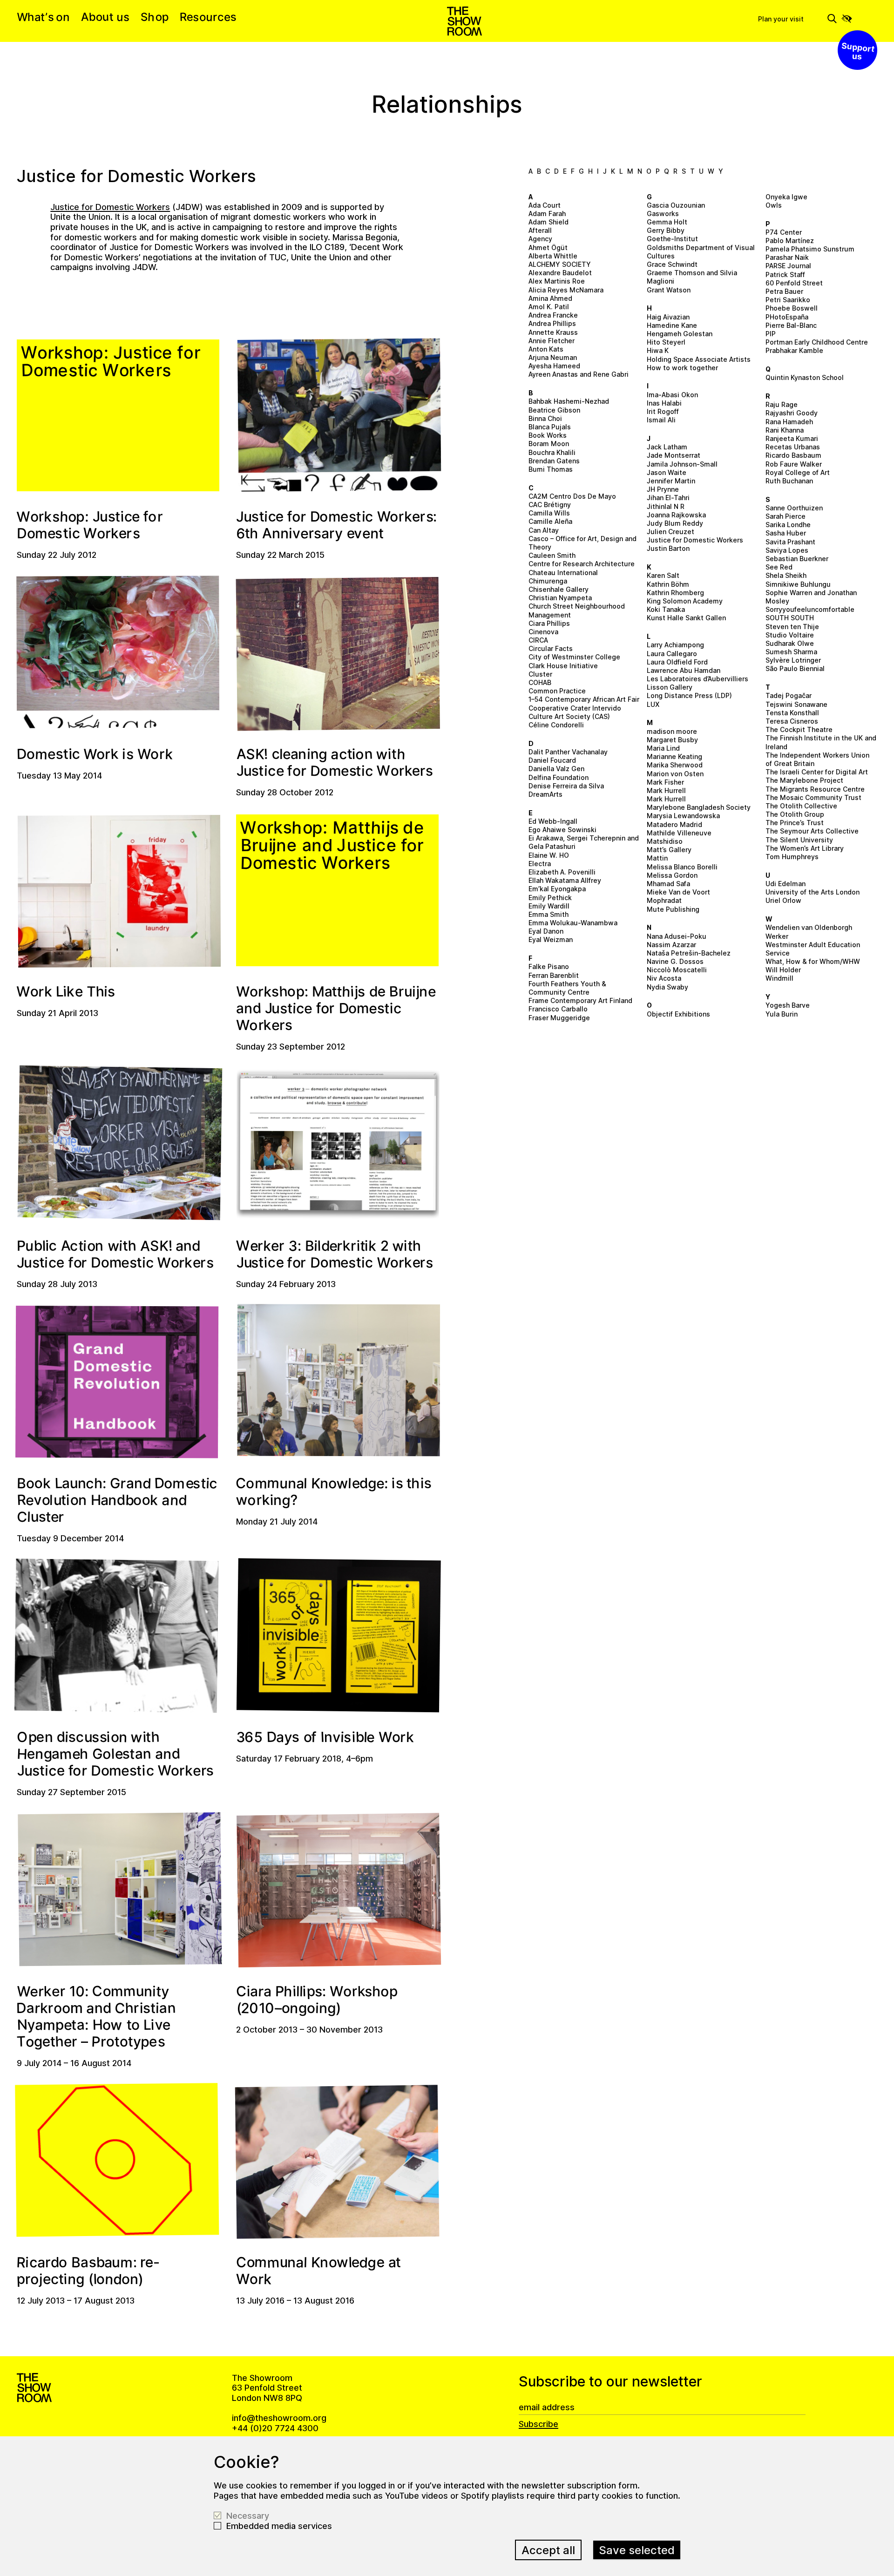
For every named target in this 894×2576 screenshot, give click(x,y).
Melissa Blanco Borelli (682, 867)
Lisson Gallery (670, 687)
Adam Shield (549, 222)
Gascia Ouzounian (676, 205)
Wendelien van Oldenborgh (809, 927)
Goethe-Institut (672, 239)
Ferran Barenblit (554, 975)
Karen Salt (663, 575)
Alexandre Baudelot (560, 273)
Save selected (637, 2550)
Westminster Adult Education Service (813, 949)
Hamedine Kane (672, 325)
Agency (540, 239)
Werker (777, 936)
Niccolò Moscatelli (677, 970)
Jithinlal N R (666, 506)
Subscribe (538, 2424)
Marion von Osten (675, 774)
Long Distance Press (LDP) (689, 695)
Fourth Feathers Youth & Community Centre (567, 988)
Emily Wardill (549, 906)
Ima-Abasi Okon (672, 395)
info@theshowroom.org (279, 2418)
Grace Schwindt (672, 264)
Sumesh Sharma (791, 652)
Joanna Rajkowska (676, 515)
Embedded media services (279, 2526)
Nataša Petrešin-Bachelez (689, 953)
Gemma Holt (667, 222)
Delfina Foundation (559, 777)
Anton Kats (546, 349)
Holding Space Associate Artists (699, 359)
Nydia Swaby (667, 987)
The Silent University (799, 840)
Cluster (540, 674)
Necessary (248, 2516)
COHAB (540, 682)
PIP (771, 334)
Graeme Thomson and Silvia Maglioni (692, 277)
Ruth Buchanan (789, 481)
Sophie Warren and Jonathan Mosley (811, 597)
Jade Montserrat (674, 455)
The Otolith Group (795, 814)
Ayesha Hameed (554, 366)
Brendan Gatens (554, 461)
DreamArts (545, 794)
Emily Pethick (550, 898)
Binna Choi (545, 418)
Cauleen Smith (552, 555)
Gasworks (663, 214)
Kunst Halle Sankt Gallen (686, 618)
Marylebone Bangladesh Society (699, 807)
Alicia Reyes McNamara (566, 290)
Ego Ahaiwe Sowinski (562, 830)
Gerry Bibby (666, 230)
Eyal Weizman (551, 939)
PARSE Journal (788, 266)
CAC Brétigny (550, 505)
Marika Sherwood (675, 765)
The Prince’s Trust (795, 823)
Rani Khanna (785, 430)
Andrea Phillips (552, 323)
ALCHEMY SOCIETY (560, 264)
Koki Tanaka (666, 609)
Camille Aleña (550, 521)
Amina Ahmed (550, 298)
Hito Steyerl (666, 342)
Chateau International (563, 573)
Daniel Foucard (552, 760)
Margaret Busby (672, 740)
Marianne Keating (674, 756)
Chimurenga (548, 581)
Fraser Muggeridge (559, 1018)
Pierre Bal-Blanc (791, 325)
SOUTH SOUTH (790, 618)
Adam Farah (547, 214)
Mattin (657, 858)
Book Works (548, 435)
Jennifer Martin (671, 481)
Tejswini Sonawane (796, 704)
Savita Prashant (790, 542)
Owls (774, 205)
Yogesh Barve (788, 1005)
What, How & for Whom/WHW (813, 961)
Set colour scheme (847, 19)
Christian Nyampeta (560, 598)
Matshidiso (665, 841)
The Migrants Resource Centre (815, 789)
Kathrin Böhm (668, 584)
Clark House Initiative (563, 666)
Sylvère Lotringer (793, 660)
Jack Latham (667, 447)
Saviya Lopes (787, 550)
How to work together (682, 368)
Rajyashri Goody (792, 413)
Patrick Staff (785, 275)
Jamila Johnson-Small (682, 464)
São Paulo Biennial (795, 668)
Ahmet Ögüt (548, 247)
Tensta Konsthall (792, 713)
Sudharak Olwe (790, 643)
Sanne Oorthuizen (794, 508)
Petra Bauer (784, 291)
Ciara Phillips (549, 623)
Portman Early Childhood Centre (817, 342)
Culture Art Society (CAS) (569, 716)
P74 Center (784, 232)
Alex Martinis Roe (557, 281)
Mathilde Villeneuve (679, 833)
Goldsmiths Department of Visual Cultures (701, 252)
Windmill (779, 978)
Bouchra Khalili (552, 452)
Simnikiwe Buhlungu (798, 584)
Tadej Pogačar (789, 695)
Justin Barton (668, 548)
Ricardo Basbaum (793, 455)
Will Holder (783, 970)
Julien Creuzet (670, 532)
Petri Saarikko (788, 300)
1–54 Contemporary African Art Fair (584, 699)
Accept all (548, 2550)
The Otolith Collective (801, 806)
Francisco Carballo (558, 1009)
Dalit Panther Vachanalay (568, 752)
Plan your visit (781, 19)
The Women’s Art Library (805, 848)
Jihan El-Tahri (668, 498)
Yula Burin (782, 1014)
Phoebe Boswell (792, 308)
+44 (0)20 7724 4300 (275, 2428)
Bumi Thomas (551, 469)
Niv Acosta (664, 978)
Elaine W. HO (549, 855)
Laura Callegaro (672, 654)
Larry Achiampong (675, 645)
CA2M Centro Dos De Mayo (572, 496)
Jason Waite (667, 472)
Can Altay (544, 530)
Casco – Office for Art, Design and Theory (582, 543)
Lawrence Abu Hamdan (684, 670)
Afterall (540, 230)
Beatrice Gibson (554, 410)
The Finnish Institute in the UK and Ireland (821, 742)
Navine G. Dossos (675, 961)
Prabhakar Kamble (794, 350)
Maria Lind (663, 748)
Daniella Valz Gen (556, 769)
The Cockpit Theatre (799, 729)
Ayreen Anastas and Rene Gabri (579, 374)
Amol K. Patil (549, 307)
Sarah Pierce (786, 516)
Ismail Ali (661, 420)
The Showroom (464, 21)
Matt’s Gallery (669, 850)
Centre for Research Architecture (582, 564)
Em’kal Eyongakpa (557, 889)
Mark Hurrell (666, 790)
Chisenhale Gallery (559, 589)
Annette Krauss (553, 332)
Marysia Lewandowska (683, 816)
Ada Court (545, 205)
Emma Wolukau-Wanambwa (573, 923)
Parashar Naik (787, 257)
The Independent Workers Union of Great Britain (817, 759)
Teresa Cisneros (792, 721)
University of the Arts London (813, 892)
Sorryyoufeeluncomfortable (810, 609)
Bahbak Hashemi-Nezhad (569, 401)
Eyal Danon (546, 931)
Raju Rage (782, 404)
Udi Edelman (786, 884)
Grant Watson (669, 290)
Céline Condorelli (556, 725)
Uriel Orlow (783, 900)
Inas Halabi (664, 403)
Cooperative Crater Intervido (575, 708)
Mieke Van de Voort (678, 892)
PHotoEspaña (787, 317)
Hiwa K (658, 350)
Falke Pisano (549, 966)
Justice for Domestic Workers (695, 540)
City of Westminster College (574, 657)
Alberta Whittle (553, 256)
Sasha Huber (786, 533)
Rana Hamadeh (789, 422)
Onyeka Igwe (786, 197)
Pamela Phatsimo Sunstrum (810, 249)
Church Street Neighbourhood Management (577, 610)
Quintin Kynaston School (805, 377)
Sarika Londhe (788, 525)
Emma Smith (549, 914)
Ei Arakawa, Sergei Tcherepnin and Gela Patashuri (584, 842)
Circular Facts (551, 648)
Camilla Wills (549, 513)
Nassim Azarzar (671, 945)
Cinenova (543, 632)
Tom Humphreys (792, 857)
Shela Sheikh (786, 575)
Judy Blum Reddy (675, 523)
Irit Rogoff (663, 411)
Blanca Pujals (550, 427)
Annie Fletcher (552, 341)
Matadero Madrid (674, 824)
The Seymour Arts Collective (812, 831)
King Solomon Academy (685, 601)
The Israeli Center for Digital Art (817, 772)
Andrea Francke (553, 315)
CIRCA (538, 640)
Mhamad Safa (668, 884)
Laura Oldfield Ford (677, 662)
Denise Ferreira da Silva (566, 786)
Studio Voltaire (790, 635)
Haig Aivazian (668, 317)
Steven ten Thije (792, 627)
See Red (779, 567)
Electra (540, 864)
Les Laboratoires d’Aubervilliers (698, 679)
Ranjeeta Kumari (792, 438)
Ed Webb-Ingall (553, 821)
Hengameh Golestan (680, 334)
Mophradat (664, 900)
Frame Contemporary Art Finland (580, 1000)
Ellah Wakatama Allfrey (565, 880)
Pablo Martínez (790, 241)
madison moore (672, 731)
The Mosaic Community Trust (813, 797)
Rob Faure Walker (794, 464)
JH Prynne (663, 489)
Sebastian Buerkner (797, 559)
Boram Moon (549, 444)
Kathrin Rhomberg (675, 593)
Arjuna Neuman (553, 357)
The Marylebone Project (804, 780)
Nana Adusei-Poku (677, 936)
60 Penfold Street (794, 283)
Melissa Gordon (672, 875)
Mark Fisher (665, 782)
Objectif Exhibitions (678, 1014)
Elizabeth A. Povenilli (562, 872)
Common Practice (557, 691)
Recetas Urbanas (793, 447)
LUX (653, 704)
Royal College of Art (798, 472)
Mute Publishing (673, 909)
